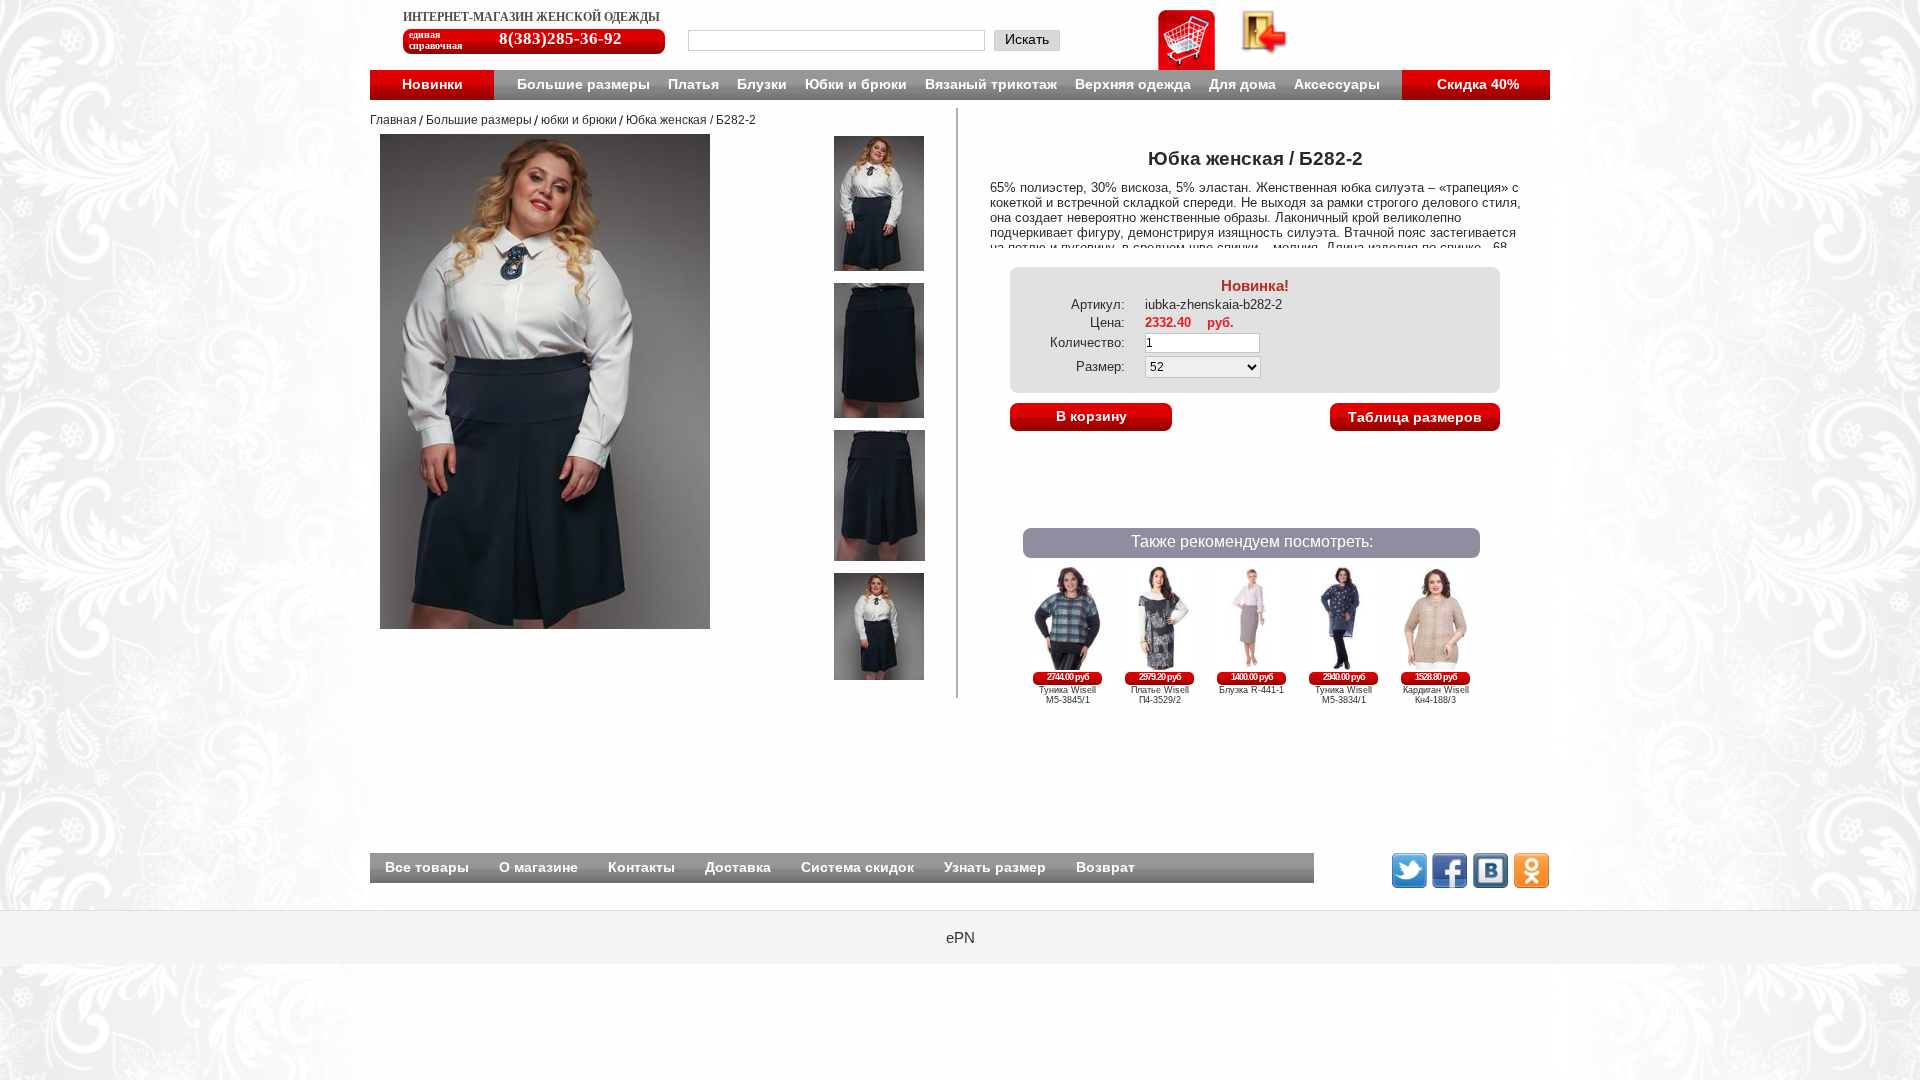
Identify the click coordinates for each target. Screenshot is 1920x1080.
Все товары (427, 867)
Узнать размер (995, 867)
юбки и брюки (579, 120)
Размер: (1100, 366)
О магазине (538, 867)
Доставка (738, 867)
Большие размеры (583, 84)
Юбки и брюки (856, 84)
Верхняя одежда (1133, 84)
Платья (693, 84)
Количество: (1087, 342)
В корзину (1091, 416)
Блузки (762, 84)
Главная (393, 120)
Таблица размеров (1415, 417)
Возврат (1105, 867)
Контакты (641, 867)
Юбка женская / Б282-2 (691, 120)
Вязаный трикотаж (991, 84)
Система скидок (857, 867)
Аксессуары (1337, 84)
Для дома (1242, 84)
